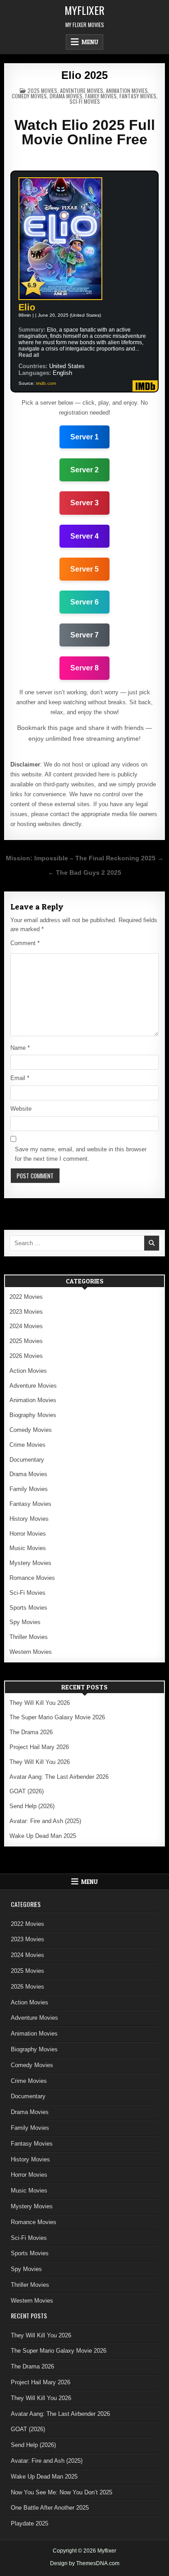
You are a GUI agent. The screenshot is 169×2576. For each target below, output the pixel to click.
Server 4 (84, 536)
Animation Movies (127, 90)
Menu (90, 42)
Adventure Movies (82, 90)
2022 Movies (26, 1297)
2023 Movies (26, 1312)
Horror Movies (28, 1534)
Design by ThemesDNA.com (85, 2563)
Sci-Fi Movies (85, 101)
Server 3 (84, 503)
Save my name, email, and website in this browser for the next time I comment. (81, 1154)
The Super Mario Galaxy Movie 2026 (57, 1717)
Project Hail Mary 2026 (39, 1747)
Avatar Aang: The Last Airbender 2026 (59, 1777)
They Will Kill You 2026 (40, 1703)
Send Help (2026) (32, 1806)
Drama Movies (66, 96)
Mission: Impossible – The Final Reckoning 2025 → (85, 858)
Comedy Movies (29, 96)
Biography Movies (33, 1415)
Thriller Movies (29, 1637)
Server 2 (84, 470)
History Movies (29, 1519)
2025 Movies (42, 90)
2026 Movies (26, 1356)
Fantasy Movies (138, 96)
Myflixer (84, 10)
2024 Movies (26, 1326)
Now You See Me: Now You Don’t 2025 (62, 2492)
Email (20, 1078)
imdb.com (46, 383)
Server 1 (84, 437)
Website (21, 1109)
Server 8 (84, 668)
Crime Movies (27, 1445)
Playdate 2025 (30, 2523)
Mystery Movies (30, 1563)
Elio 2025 (84, 75)
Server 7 (84, 635)
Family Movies (101, 96)
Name (20, 1048)
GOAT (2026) (27, 1791)
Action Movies (28, 1371)
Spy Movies (25, 1622)
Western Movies (31, 1652)
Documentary (27, 1460)
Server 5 (84, 569)
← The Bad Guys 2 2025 (84, 873)
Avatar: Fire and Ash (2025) (45, 1821)
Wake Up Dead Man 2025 (43, 1836)
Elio (27, 307)
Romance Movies (32, 1578)
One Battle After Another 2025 (50, 2508)
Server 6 (84, 602)
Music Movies (28, 1548)
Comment (25, 943)
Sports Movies (28, 1608)
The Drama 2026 (31, 1732)
